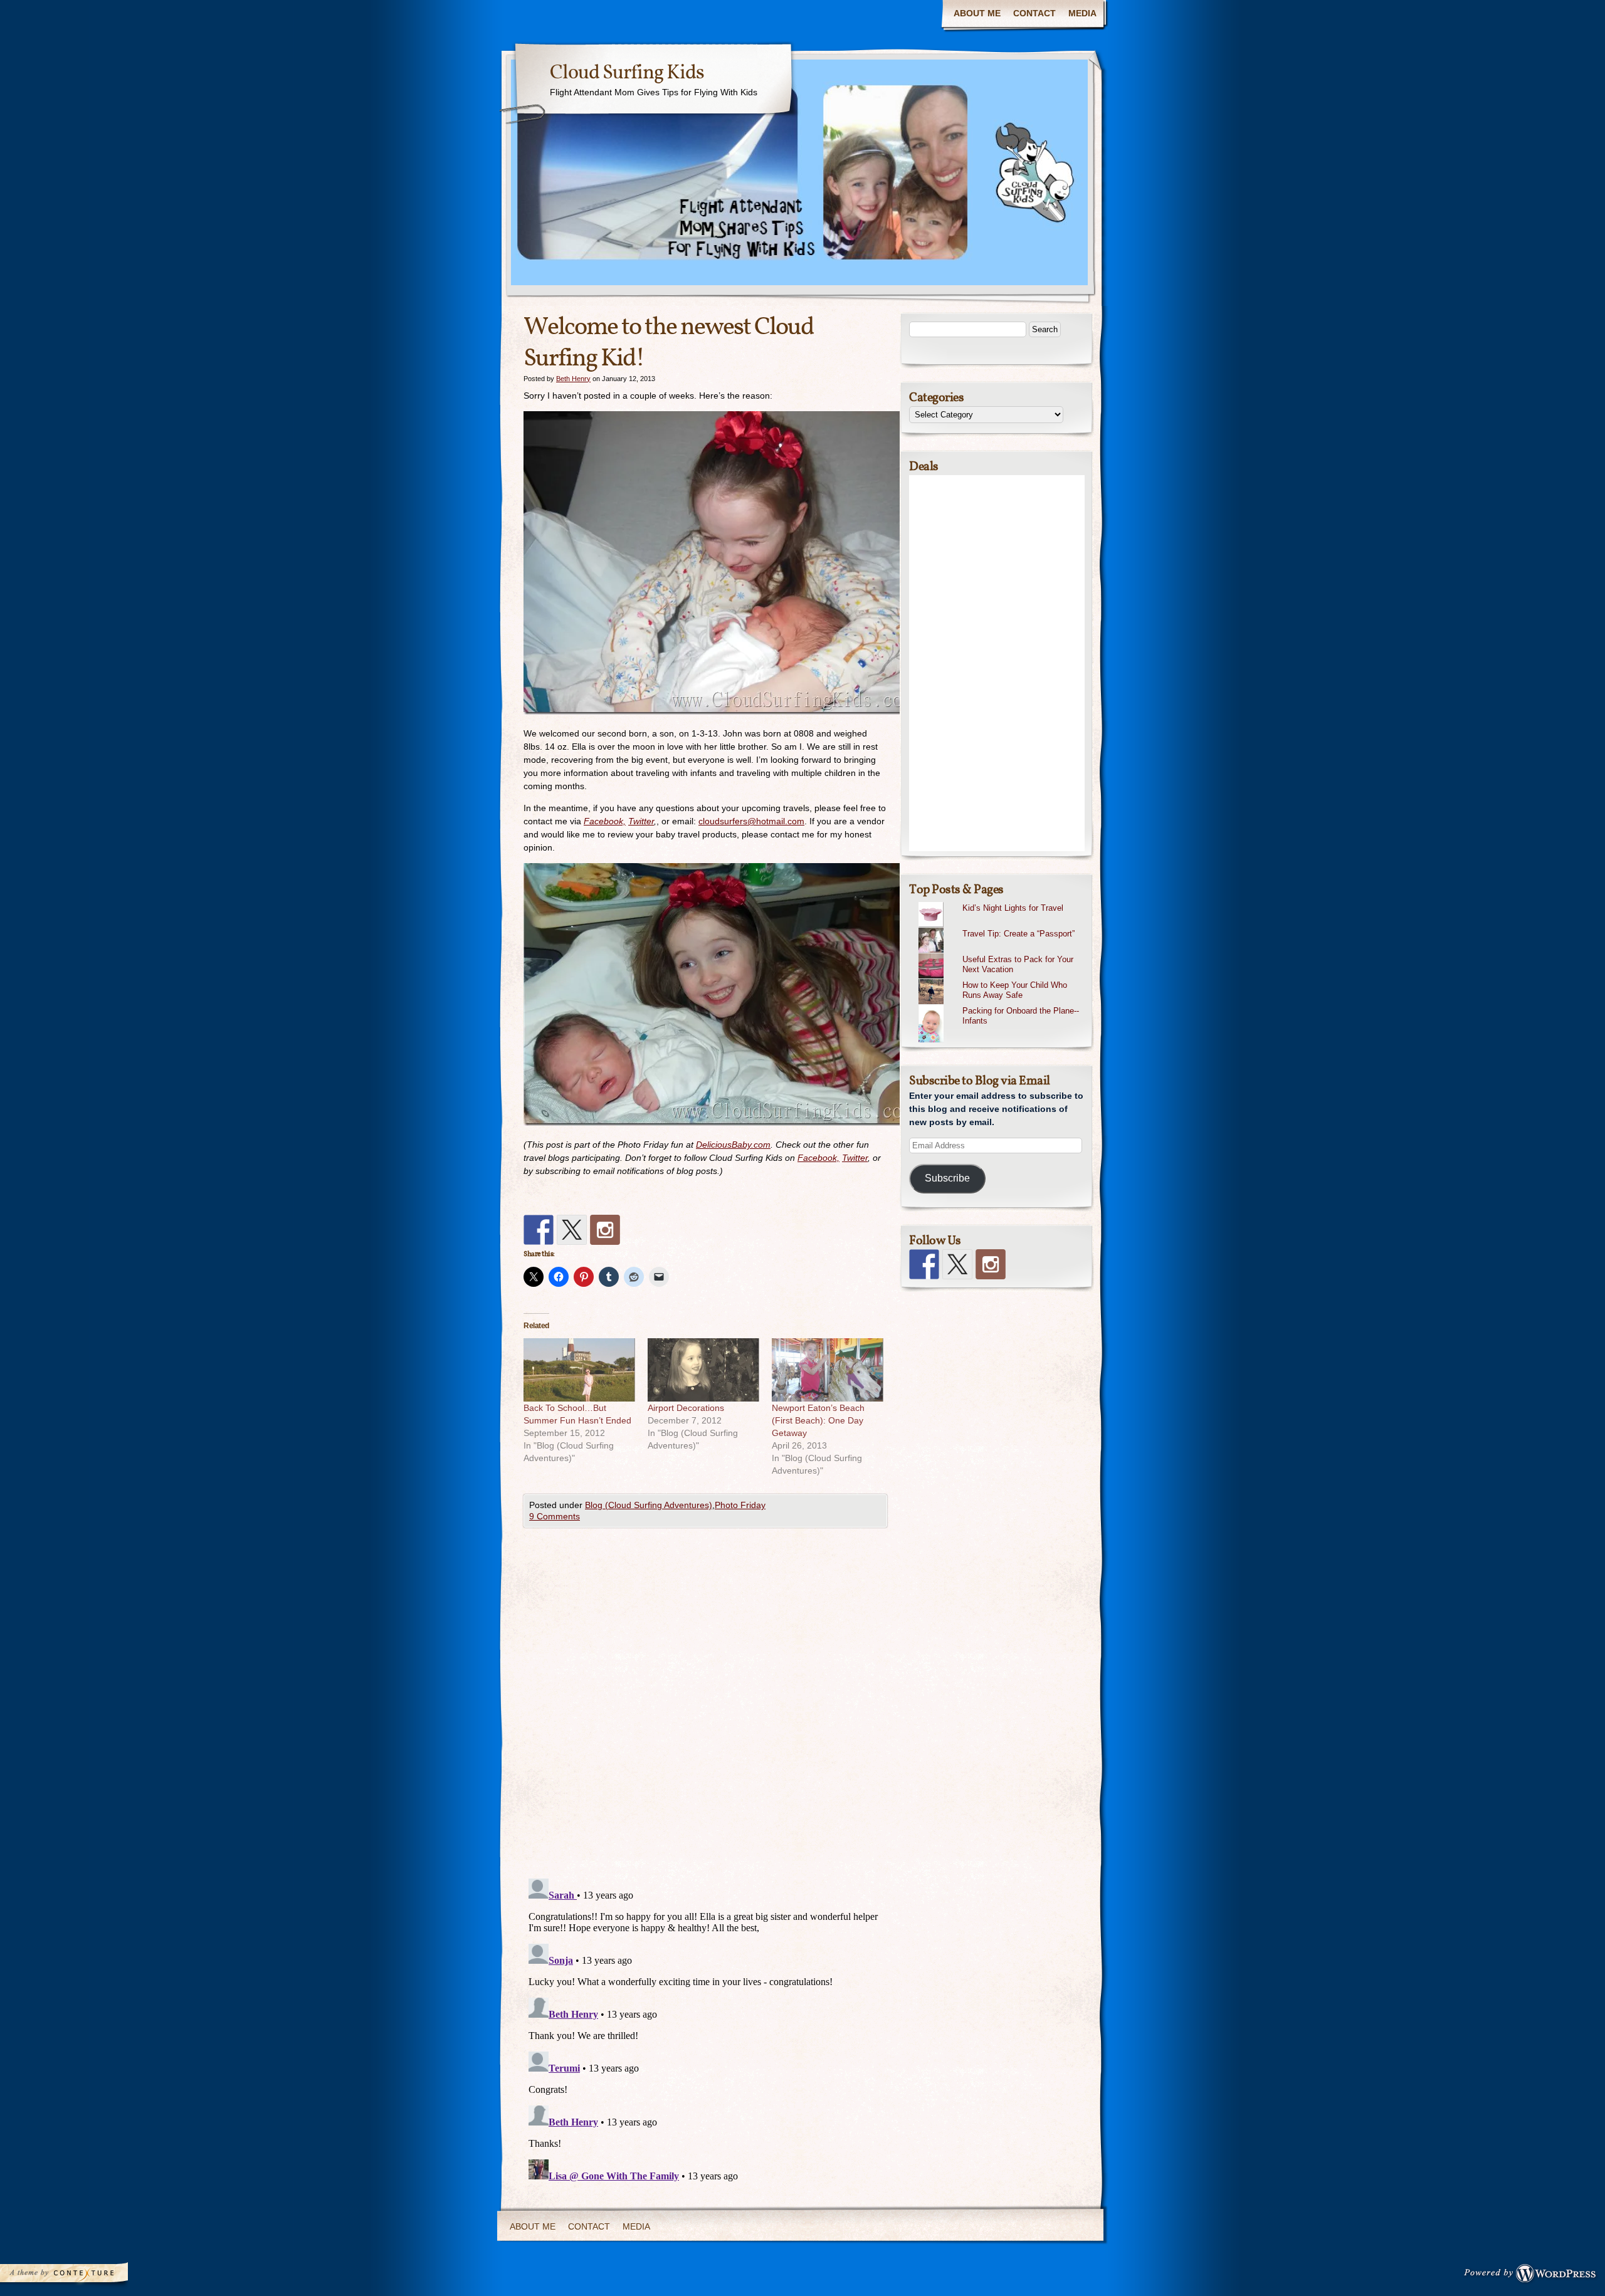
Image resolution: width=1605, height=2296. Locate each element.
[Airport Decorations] (703, 1370)
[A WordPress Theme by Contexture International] (81, 2276)
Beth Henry (573, 379)
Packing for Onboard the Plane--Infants (1021, 1016)
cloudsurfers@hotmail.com (751, 821)
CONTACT (1034, 13)
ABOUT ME (977, 13)
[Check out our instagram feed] (605, 1230)
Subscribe (947, 1178)
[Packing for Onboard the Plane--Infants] (1002, 1005)
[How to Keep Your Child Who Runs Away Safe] (1002, 979)
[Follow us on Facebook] (539, 1230)
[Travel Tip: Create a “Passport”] (1002, 928)
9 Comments (555, 1516)
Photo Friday (740, 1505)
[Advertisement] (997, 663)
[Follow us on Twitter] (572, 1230)
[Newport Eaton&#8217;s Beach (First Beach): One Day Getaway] (828, 1370)
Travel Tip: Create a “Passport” (1018, 934)
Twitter (641, 821)
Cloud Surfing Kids (627, 73)
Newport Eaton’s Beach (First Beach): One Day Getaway (818, 1420)
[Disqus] (705, 1706)
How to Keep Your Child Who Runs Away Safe (1015, 990)
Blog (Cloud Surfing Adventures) (649, 1505)
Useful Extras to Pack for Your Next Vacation (1018, 965)
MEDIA (1082, 13)
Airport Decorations (686, 1408)
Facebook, (605, 821)
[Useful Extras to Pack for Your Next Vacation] (1002, 953)
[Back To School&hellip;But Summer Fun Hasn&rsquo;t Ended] (579, 1370)
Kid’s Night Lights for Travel (1013, 908)
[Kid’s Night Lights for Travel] (1002, 902)
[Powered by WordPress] (1534, 2276)
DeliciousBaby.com (733, 1145)
